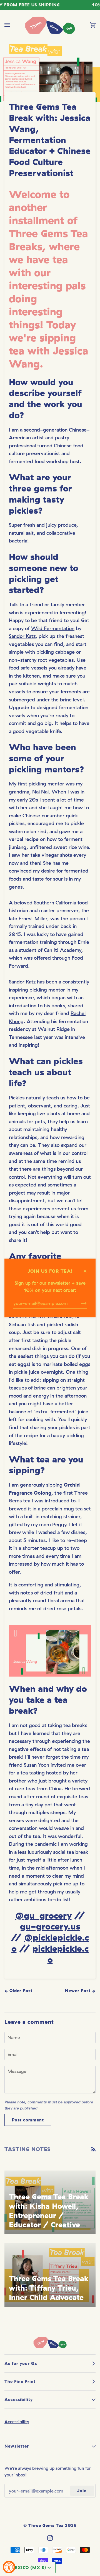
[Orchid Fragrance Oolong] (50, 1651)
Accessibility (17, 2422)
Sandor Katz (22, 636)
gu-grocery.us (50, 1926)
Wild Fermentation (53, 628)
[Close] (87, 1268)
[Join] (79, 1303)
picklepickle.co (61, 1954)
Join (82, 2491)
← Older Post (18, 1991)
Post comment (28, 2120)
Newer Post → (80, 1991)
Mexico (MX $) (28, 2568)
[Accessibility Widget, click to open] (9, 2567)
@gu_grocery (43, 1915)
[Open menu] (13, 25)
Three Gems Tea (46, 2525)
